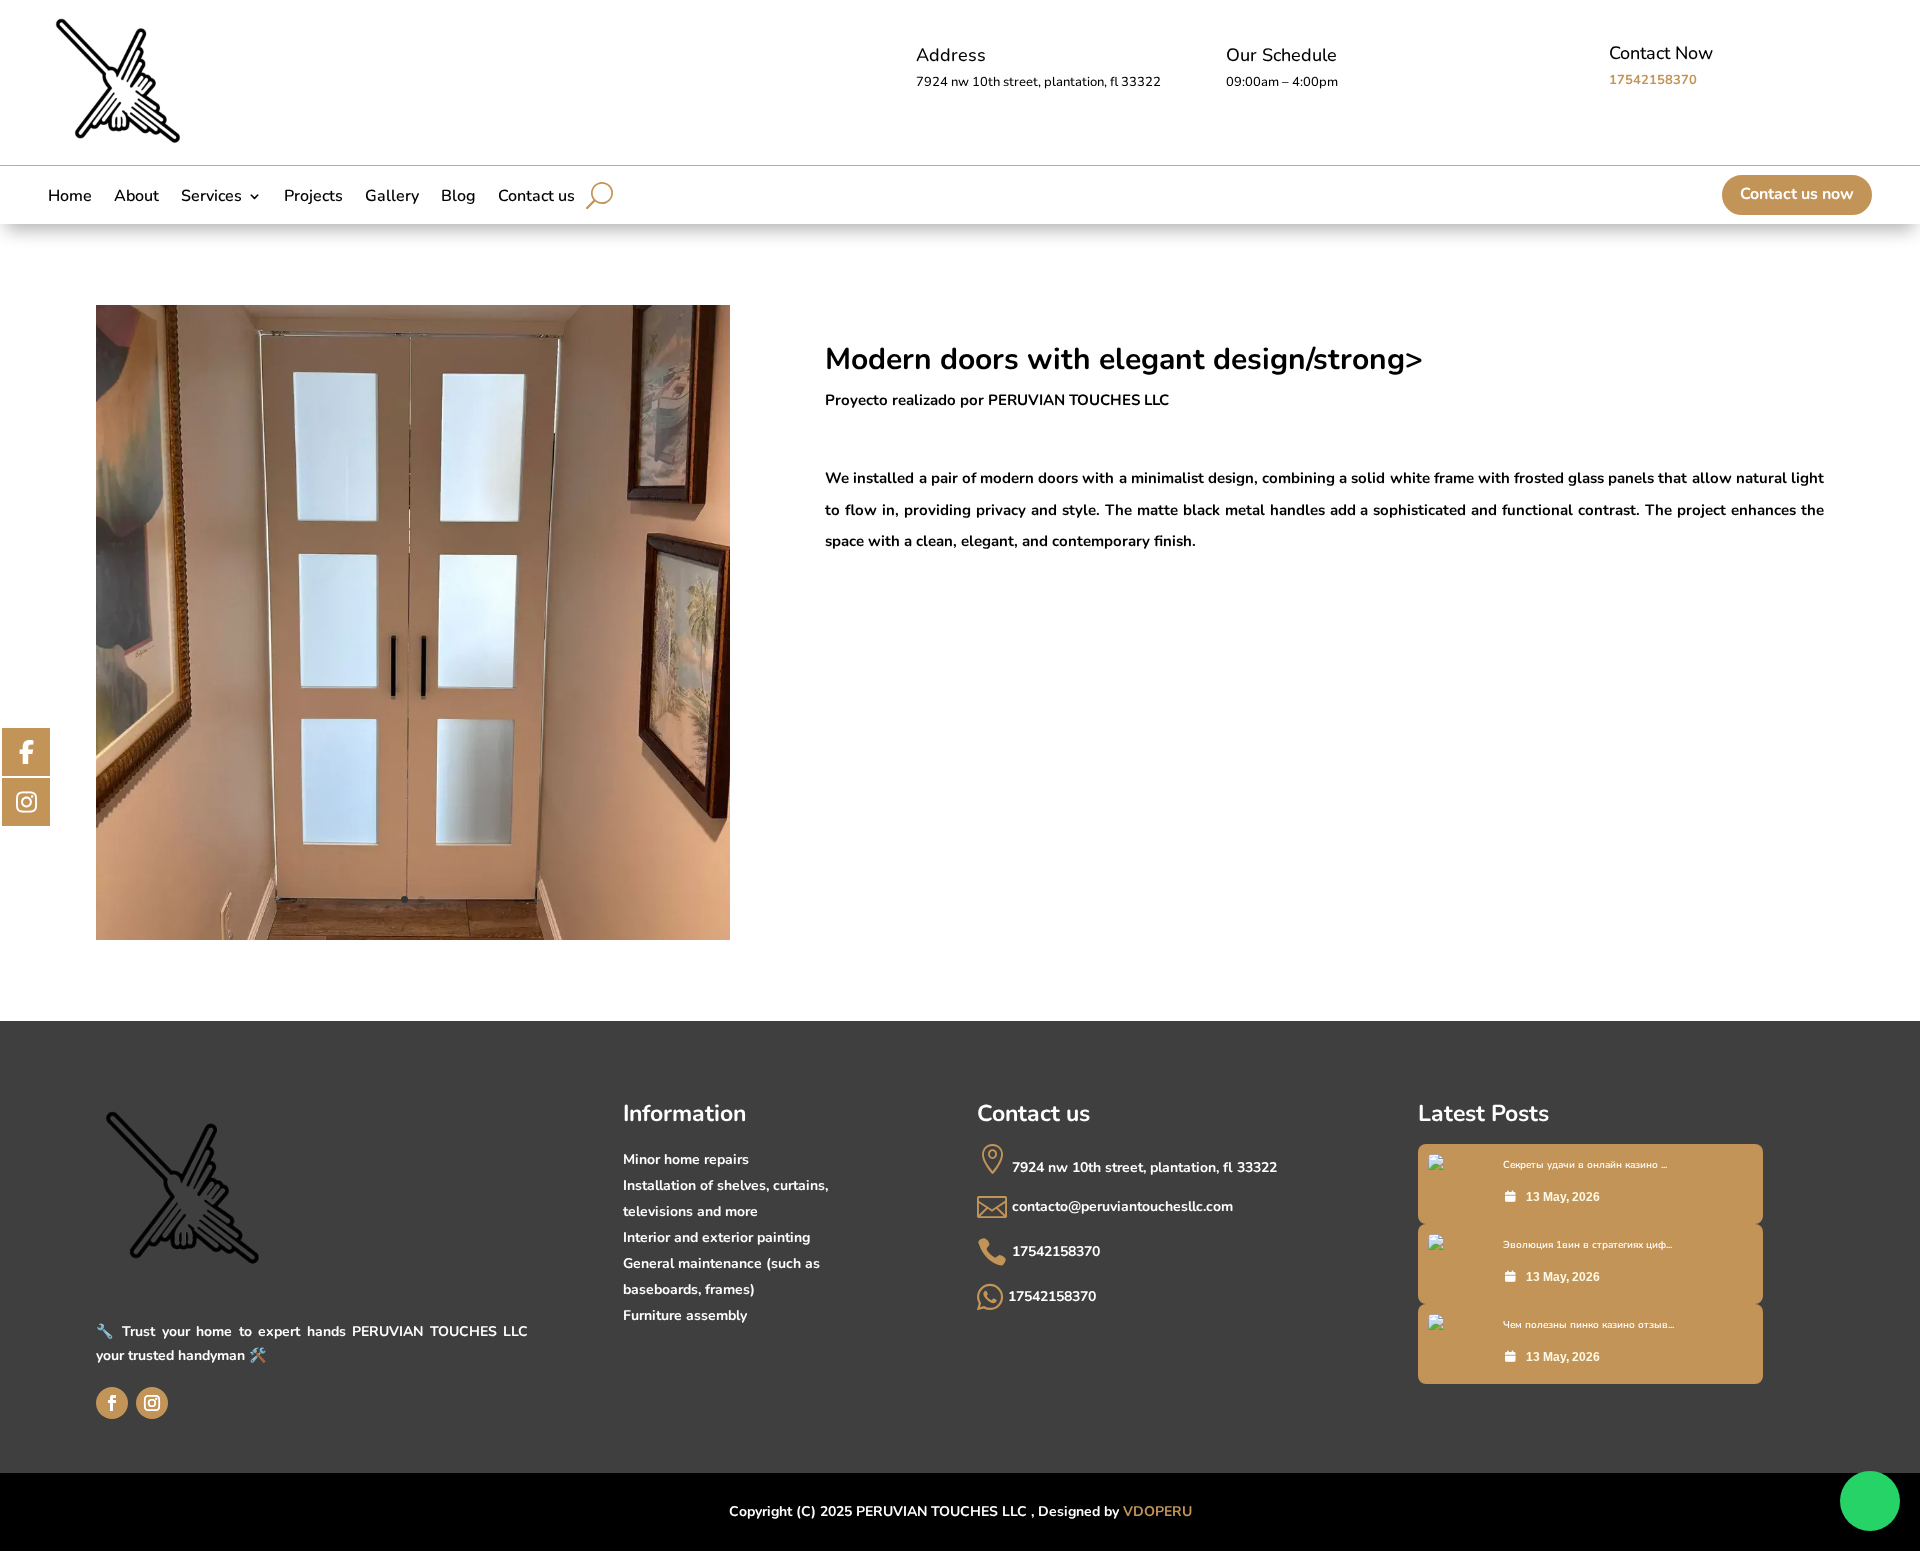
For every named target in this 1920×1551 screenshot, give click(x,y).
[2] (413, 939)
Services (211, 198)
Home (70, 198)
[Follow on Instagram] (152, 1403)
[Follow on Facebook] (112, 1403)
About (136, 198)
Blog (458, 198)
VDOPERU (1157, 1511)
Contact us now (1797, 194)
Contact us (536, 198)
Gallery (392, 198)
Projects (313, 198)
